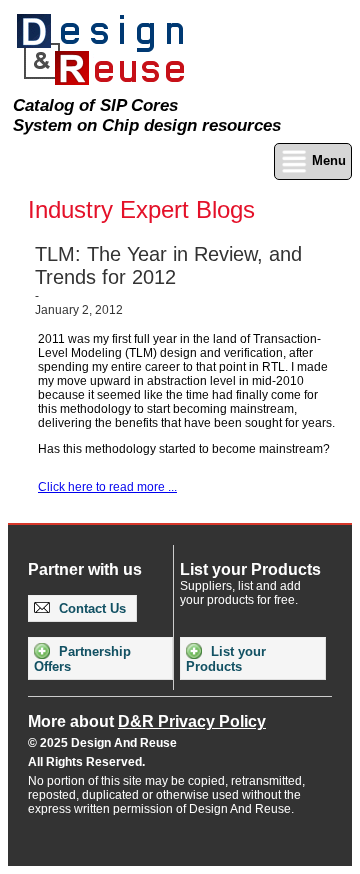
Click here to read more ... (107, 487)
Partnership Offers (82, 659)
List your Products (226, 659)
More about (147, 721)
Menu (327, 160)
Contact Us (90, 608)
